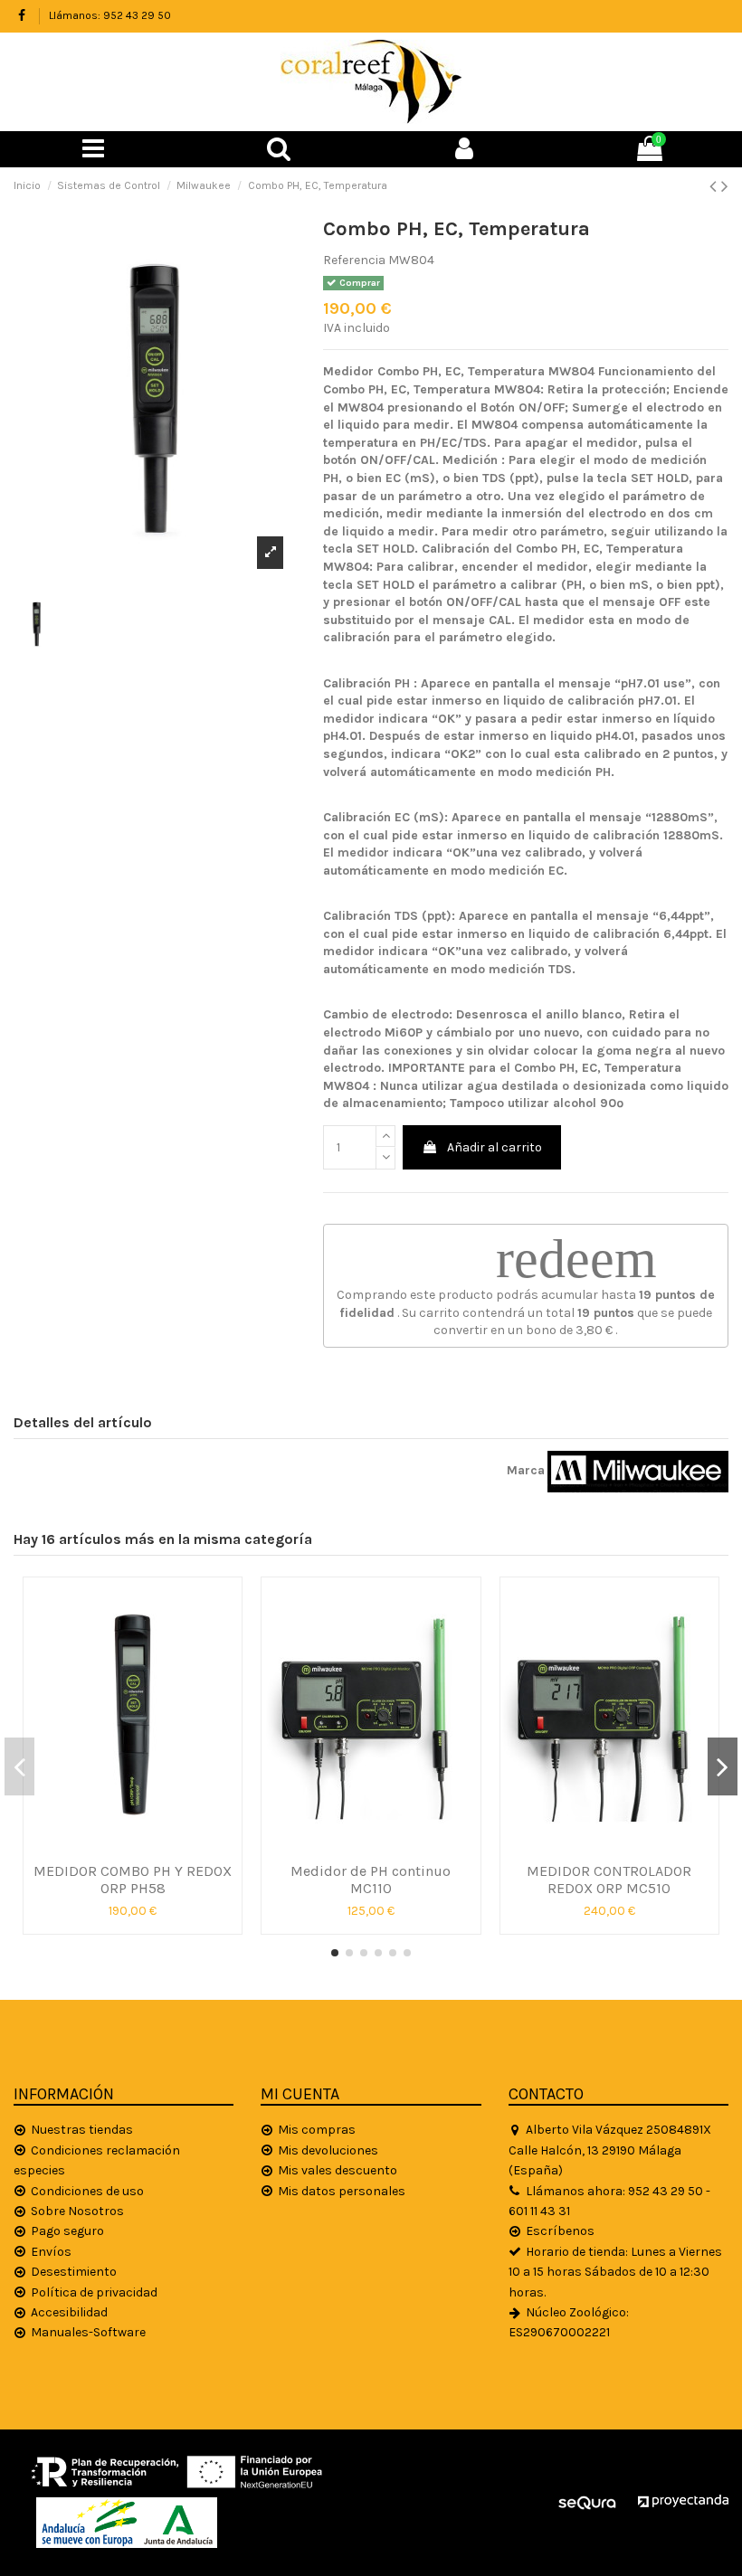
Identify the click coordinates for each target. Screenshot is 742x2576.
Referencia (354, 260)
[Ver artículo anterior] (715, 186)
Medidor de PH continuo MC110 (371, 1880)
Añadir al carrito (495, 1147)
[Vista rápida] (133, 1847)
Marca (526, 1470)
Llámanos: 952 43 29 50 (110, 15)
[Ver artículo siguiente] (725, 186)
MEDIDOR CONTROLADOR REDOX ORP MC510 (609, 1880)
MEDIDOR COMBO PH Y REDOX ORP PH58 (133, 1880)
